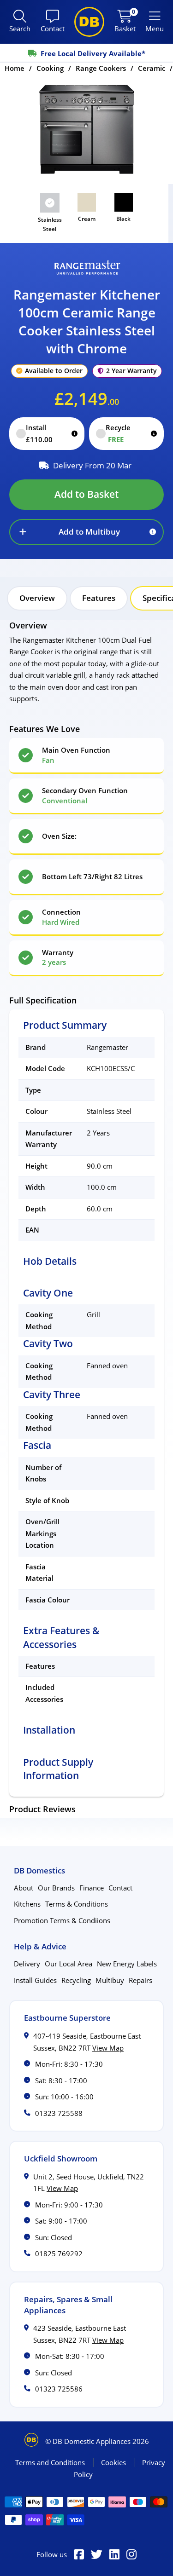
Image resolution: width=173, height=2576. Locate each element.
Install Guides (35, 1980)
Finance (92, 1888)
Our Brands (56, 1888)
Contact (120, 1888)
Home (15, 68)
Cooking (50, 68)
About (24, 1888)
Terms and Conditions (51, 2462)
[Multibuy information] (153, 532)
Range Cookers (101, 68)
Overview (37, 598)
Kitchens (27, 1904)
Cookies (114, 2462)
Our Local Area (69, 1964)
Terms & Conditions (77, 1904)
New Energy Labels (127, 1964)
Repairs (140, 1980)
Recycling (76, 1980)
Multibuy (110, 1980)
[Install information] (75, 434)
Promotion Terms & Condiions (62, 1920)
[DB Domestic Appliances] (89, 22)
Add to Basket (86, 494)
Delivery (27, 1964)
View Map (108, 2048)
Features (99, 598)
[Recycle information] (154, 434)
